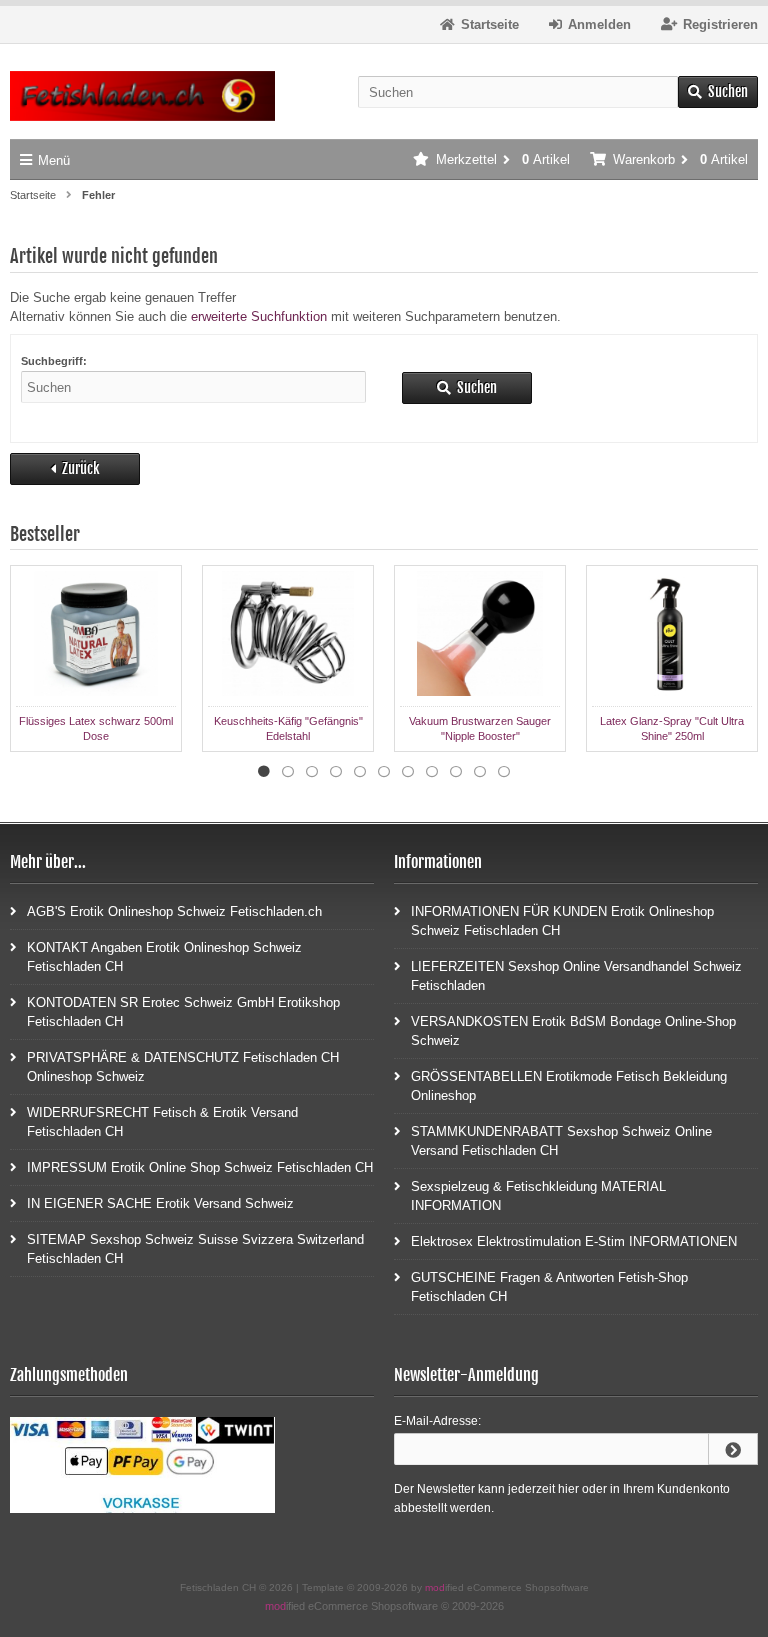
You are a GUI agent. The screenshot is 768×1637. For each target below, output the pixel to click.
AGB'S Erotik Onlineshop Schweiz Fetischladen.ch (174, 911)
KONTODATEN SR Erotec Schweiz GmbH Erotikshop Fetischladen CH (183, 1012)
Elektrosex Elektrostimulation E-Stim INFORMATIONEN (574, 1241)
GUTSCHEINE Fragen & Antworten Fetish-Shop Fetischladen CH (549, 1287)
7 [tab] (408, 772)
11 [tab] (504, 772)
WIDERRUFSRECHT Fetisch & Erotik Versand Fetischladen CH (162, 1122)
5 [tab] (360, 772)
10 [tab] (480, 772)
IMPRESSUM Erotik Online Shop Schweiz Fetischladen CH (200, 1167)
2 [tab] (288, 772)
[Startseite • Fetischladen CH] (142, 96)
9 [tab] (456, 772)
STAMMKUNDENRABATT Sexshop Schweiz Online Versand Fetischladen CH (561, 1141)
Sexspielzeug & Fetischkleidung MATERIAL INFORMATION (538, 1196)
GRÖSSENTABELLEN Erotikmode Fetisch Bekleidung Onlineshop (569, 1086)
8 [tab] (432, 772)
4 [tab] (336, 772)
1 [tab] (264, 772)
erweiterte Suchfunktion (259, 316)
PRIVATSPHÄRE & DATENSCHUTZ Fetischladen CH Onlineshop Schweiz (183, 1067)
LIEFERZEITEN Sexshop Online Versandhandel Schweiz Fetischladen (576, 976)
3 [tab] (312, 772)
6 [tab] (384, 772)
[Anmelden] (733, 1449)
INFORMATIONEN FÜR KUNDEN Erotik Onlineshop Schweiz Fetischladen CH (562, 921)
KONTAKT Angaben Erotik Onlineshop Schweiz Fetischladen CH (164, 957)
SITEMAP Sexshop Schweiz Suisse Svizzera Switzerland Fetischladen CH (195, 1249)
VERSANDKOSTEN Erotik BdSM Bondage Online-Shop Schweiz (573, 1031)
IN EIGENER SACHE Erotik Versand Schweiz (160, 1203)
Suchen (718, 92)
